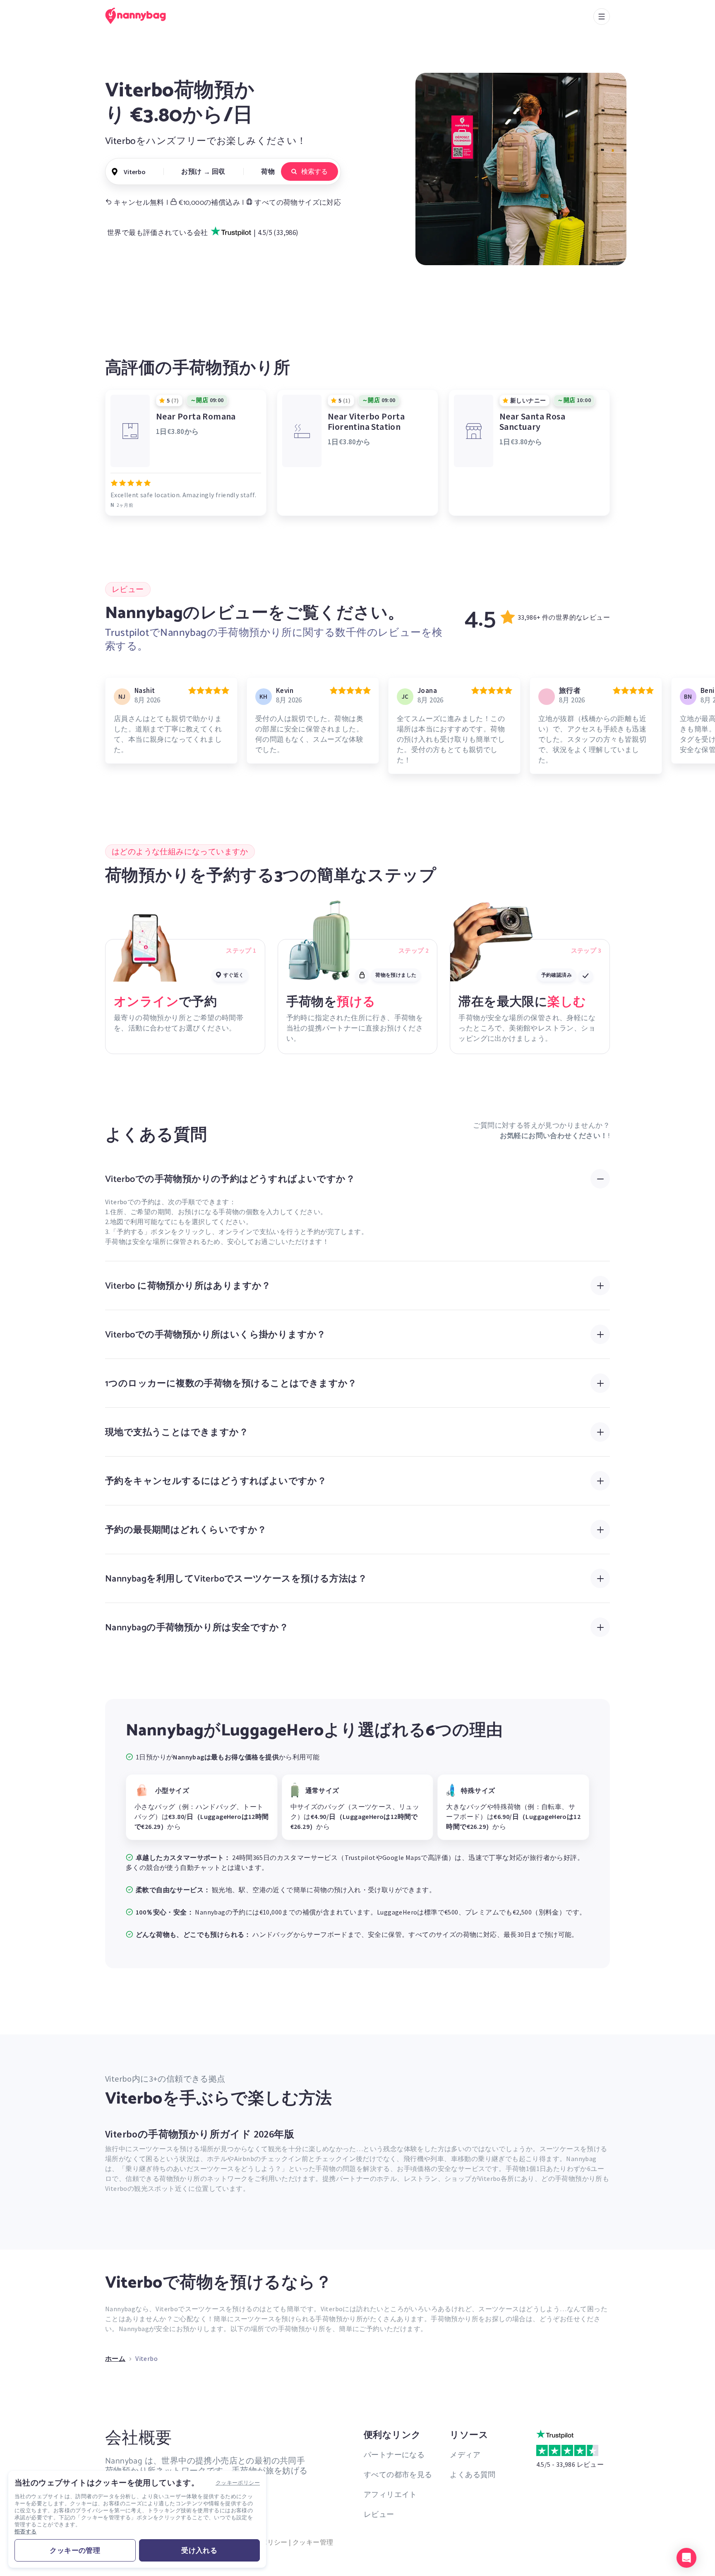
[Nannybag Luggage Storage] (140, 16)
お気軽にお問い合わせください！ (554, 1136)
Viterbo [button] (135, 172)
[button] (686, 2558)
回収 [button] (219, 171)
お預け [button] (191, 171)
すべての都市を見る (398, 2474)
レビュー (379, 2514)
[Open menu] (602, 17)
